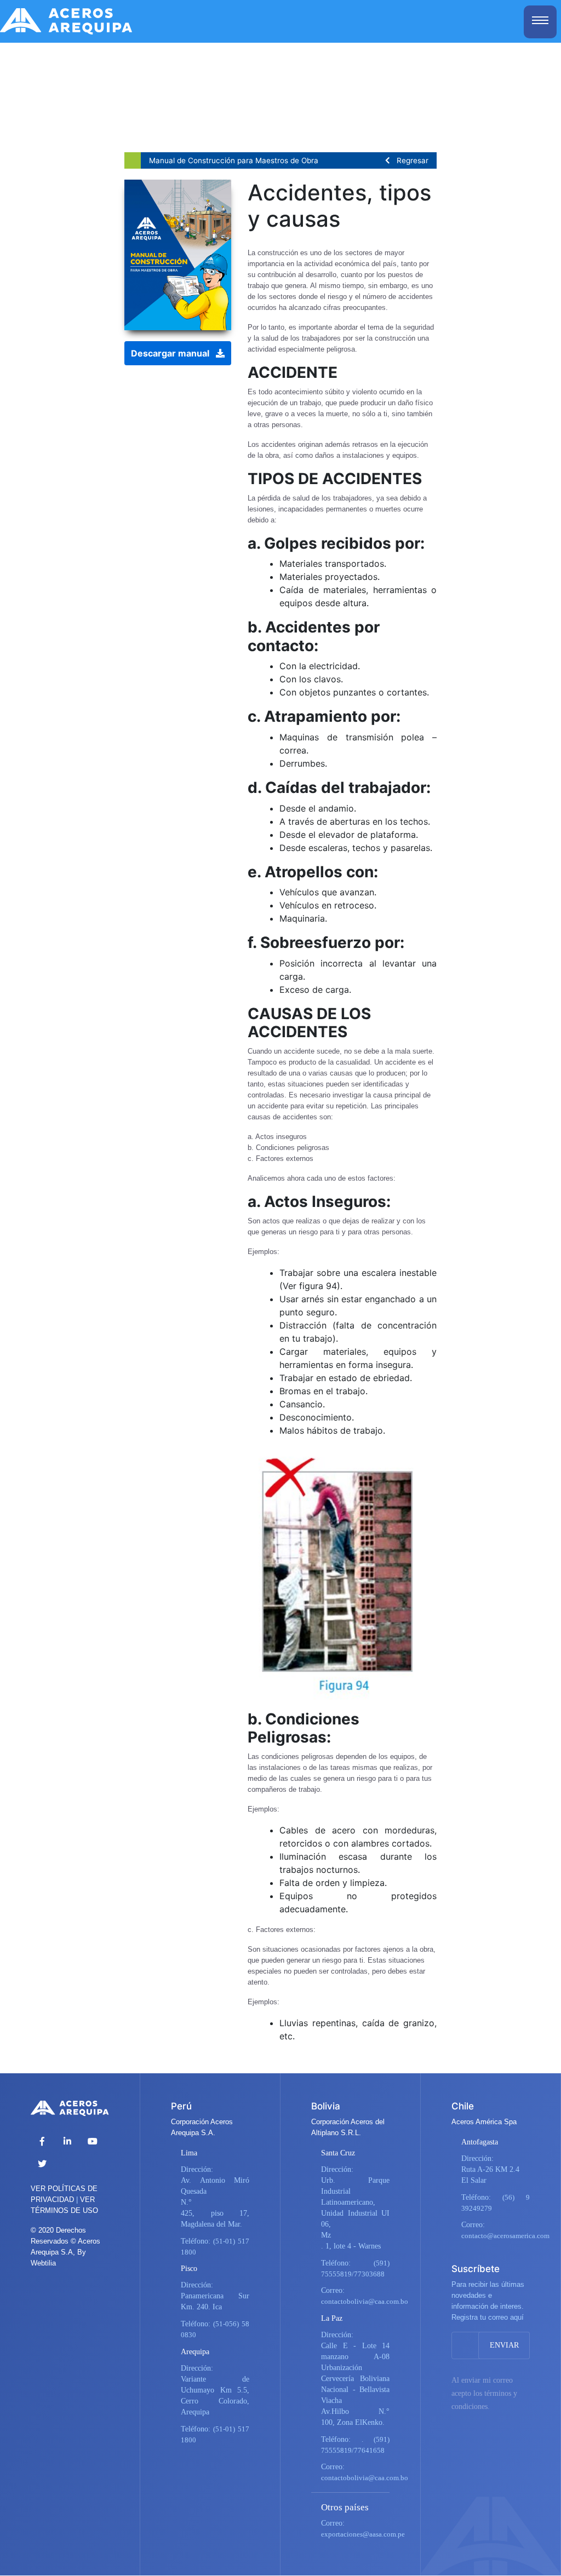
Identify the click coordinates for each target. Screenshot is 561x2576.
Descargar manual (173, 353)
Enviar (504, 2345)
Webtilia (43, 2263)
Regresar (409, 160)
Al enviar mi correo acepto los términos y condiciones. (484, 2393)
